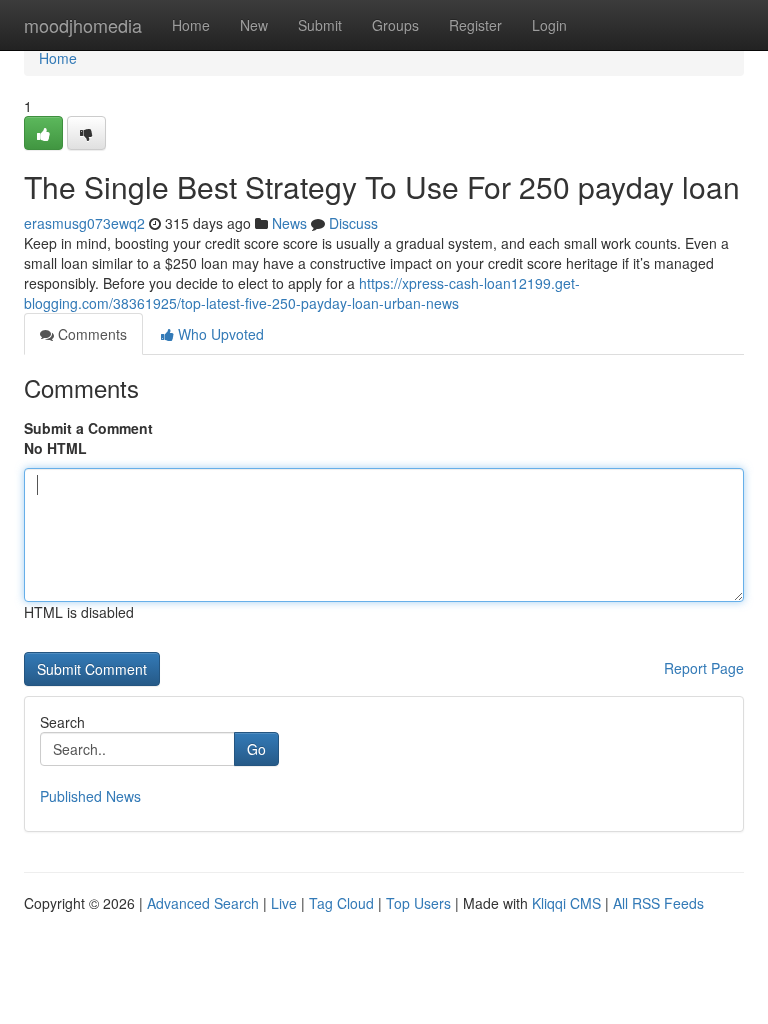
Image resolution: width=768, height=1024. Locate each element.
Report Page (704, 668)
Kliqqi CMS (566, 903)
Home (191, 25)
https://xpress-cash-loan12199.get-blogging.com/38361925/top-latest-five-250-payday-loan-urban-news (302, 293)
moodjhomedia (83, 25)
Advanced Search (203, 903)
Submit (320, 25)
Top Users (418, 903)
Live (284, 903)
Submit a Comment (88, 428)
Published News (90, 796)
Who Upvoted (219, 334)
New (254, 25)
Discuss (353, 223)
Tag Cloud (341, 903)
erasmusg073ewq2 (84, 223)
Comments (90, 334)
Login (549, 25)
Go (256, 749)
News (289, 223)
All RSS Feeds (658, 903)
